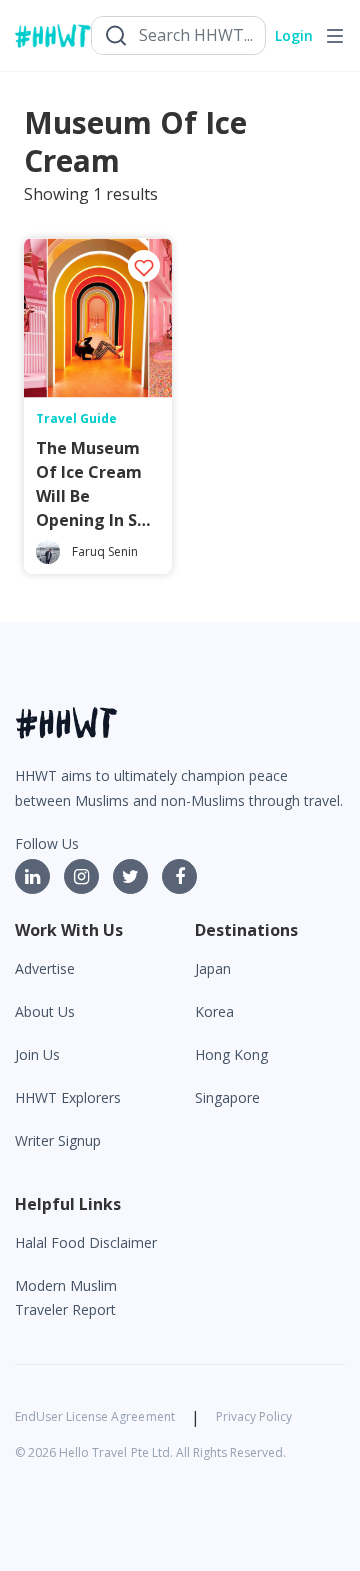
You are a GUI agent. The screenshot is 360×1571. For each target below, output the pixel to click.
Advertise (45, 968)
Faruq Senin (105, 551)
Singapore (227, 1097)
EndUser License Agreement (95, 1416)
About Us (45, 1011)
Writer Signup (58, 1140)
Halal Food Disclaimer (86, 1242)
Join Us (37, 1054)
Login (294, 35)
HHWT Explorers (68, 1097)
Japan (213, 968)
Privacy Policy (254, 1416)
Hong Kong (231, 1054)
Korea (214, 1011)
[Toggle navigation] (335, 36)
